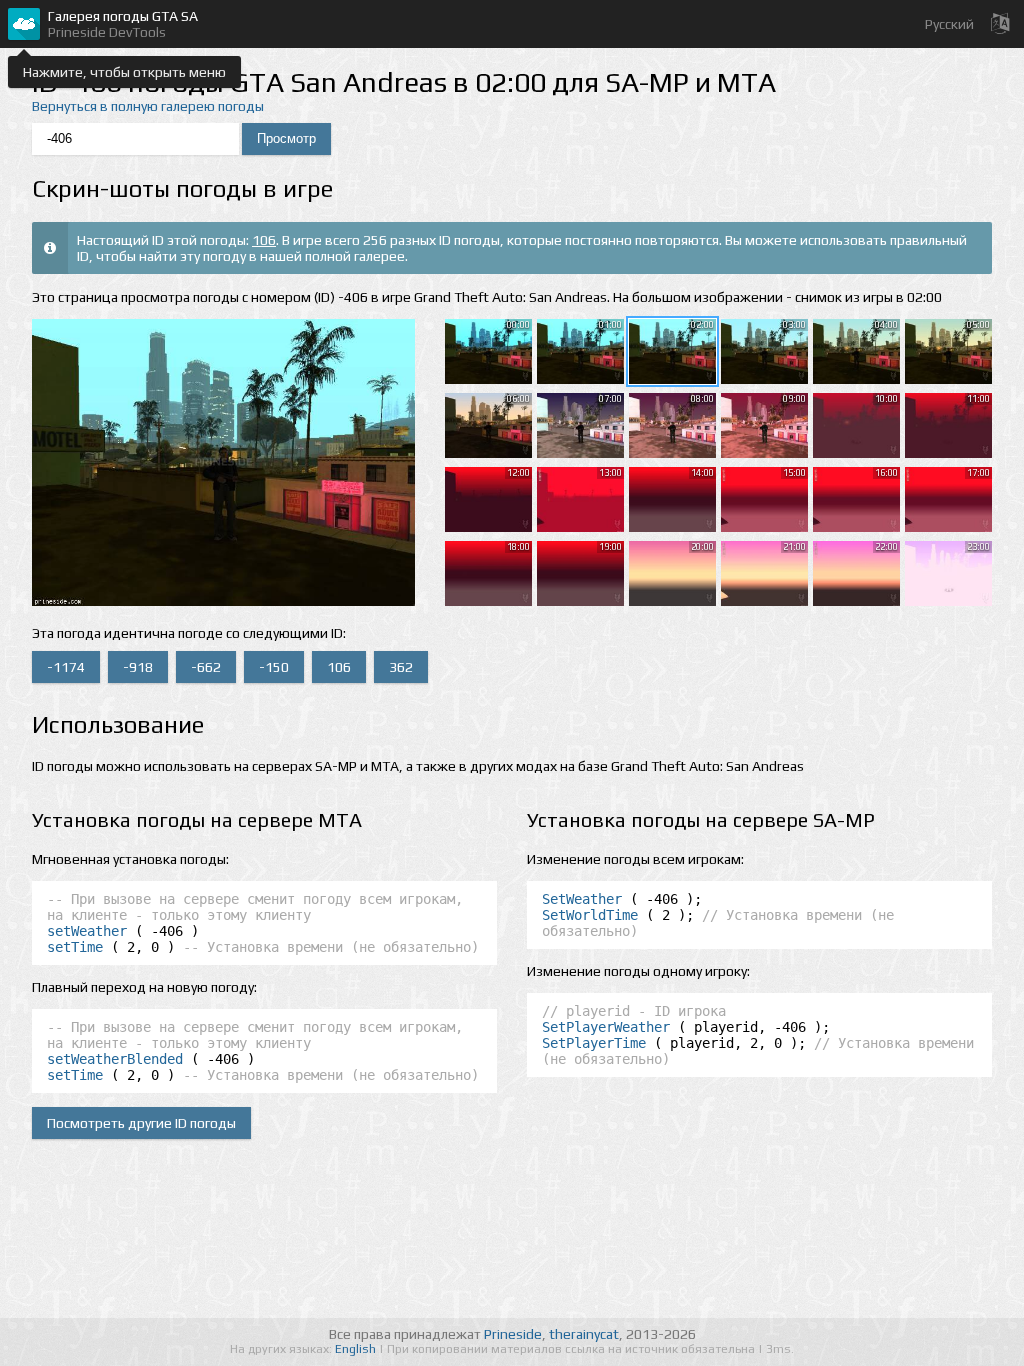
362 (401, 667)
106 (264, 240)
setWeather (87, 931)
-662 (206, 667)
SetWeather (582, 899)
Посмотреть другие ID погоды (141, 1123)
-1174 (66, 667)
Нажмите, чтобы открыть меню (124, 72)
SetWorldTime (590, 915)
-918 (138, 667)
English (357, 1349)
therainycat (584, 1334)
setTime (75, 947)
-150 (274, 667)
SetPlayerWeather (606, 1027)
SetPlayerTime (594, 1043)
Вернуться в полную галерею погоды (148, 106)
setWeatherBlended (115, 1059)
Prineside (513, 1334)
